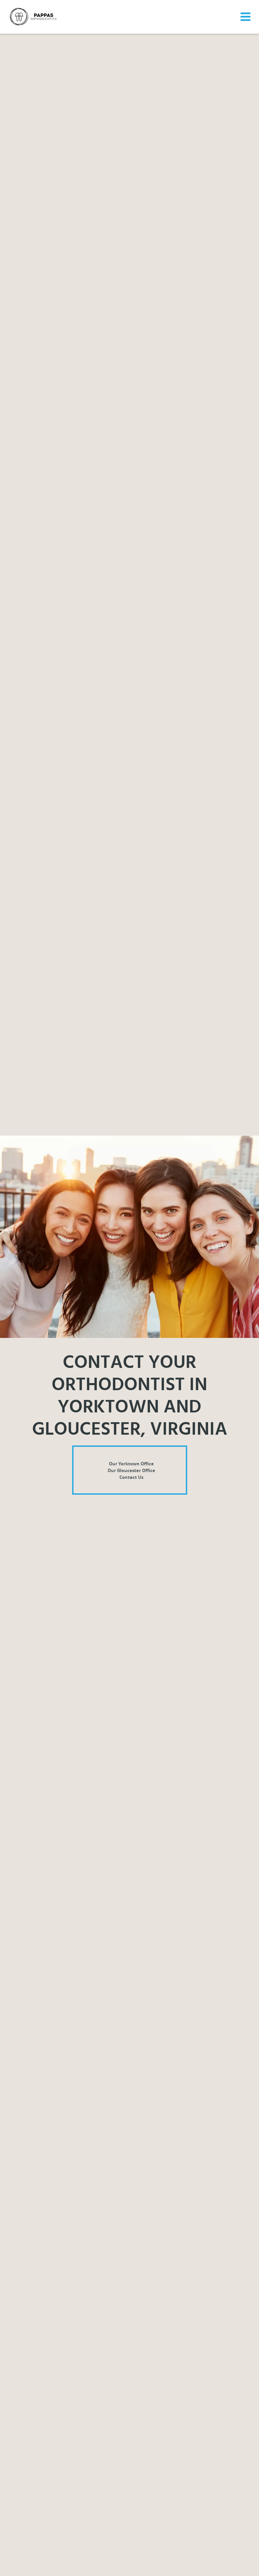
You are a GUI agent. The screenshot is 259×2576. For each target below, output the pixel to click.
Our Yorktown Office (131, 1464)
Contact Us (131, 1477)
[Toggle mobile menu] (244, 17)
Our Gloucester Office (131, 1470)
